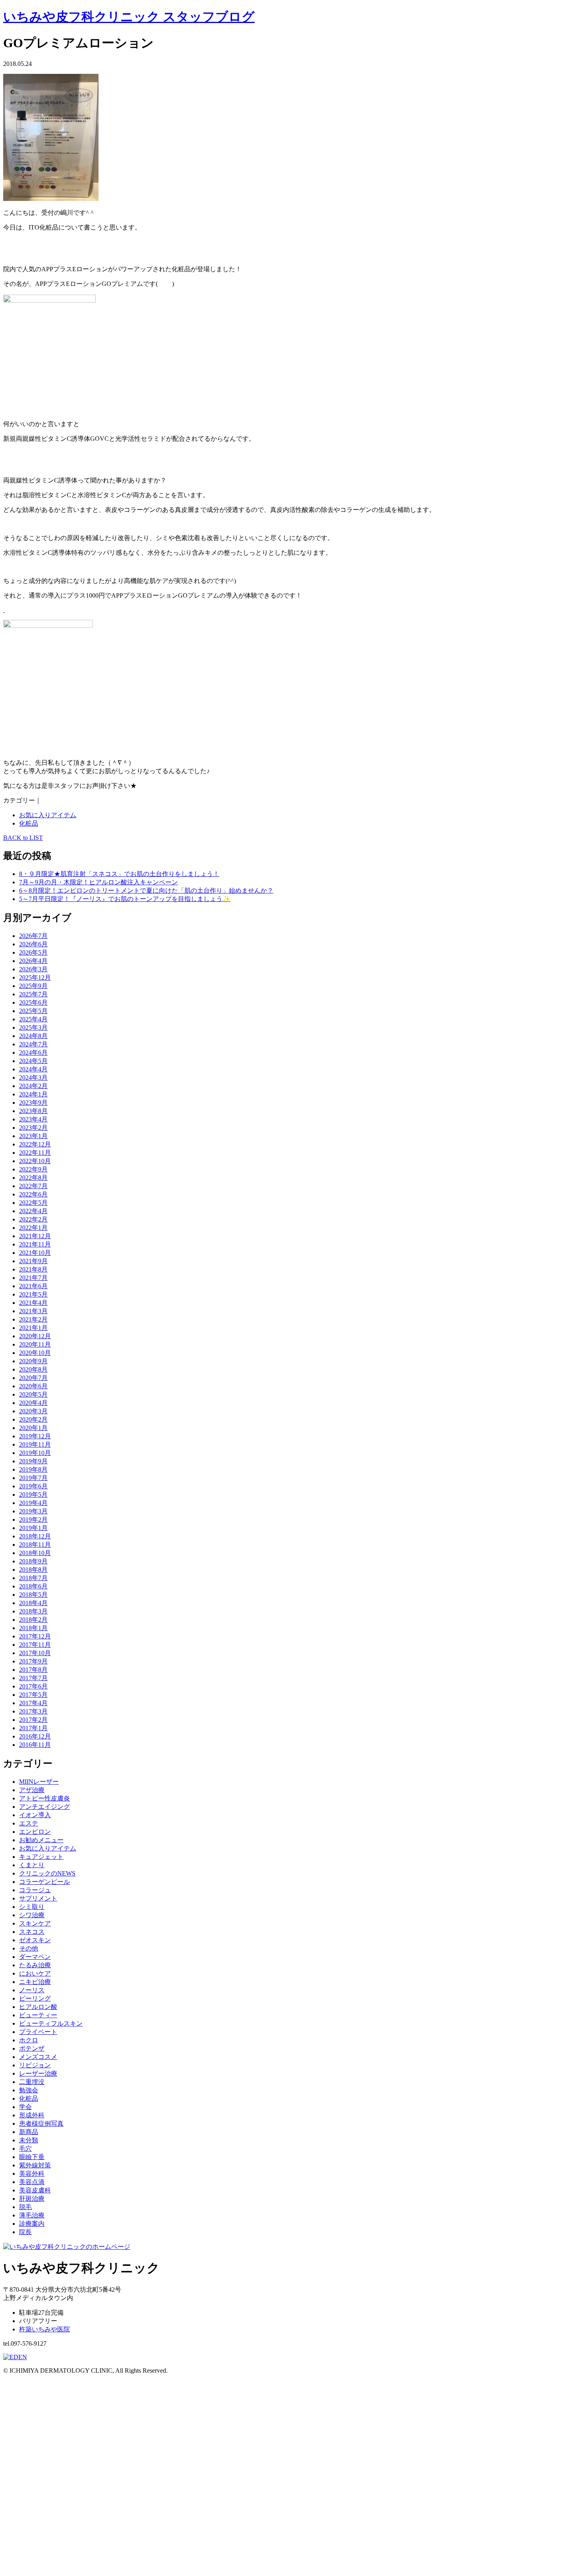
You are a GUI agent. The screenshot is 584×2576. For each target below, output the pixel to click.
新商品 (29, 2132)
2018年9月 (33, 1561)
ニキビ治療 (35, 1982)
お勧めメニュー (41, 1840)
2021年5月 (33, 1294)
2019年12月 (35, 1436)
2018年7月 (33, 1578)
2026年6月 (33, 944)
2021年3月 (33, 1311)
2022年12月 (35, 1144)
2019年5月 (33, 1494)
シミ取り (32, 1907)
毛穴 (25, 2149)
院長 (25, 2232)
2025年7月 (33, 994)
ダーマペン (35, 1957)
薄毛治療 (32, 2215)
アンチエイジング (44, 1807)
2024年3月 (33, 1078)
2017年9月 (33, 1661)
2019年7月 (33, 1478)
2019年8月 (33, 1469)
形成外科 (32, 2115)
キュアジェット (41, 1857)
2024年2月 (33, 1086)
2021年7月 (33, 1278)
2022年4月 (33, 1211)
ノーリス (32, 1990)
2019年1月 (33, 1528)
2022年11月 (35, 1153)
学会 (25, 2107)
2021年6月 (33, 1286)
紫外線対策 (35, 2165)
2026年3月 (33, 969)
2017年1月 (33, 1728)
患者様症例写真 (41, 2124)
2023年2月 (33, 1128)
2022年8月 (33, 1178)
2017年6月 (33, 1686)
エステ (29, 1823)
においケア (35, 1973)
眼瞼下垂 (32, 2157)
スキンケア (35, 1923)
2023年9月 (33, 1103)
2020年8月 (33, 1369)
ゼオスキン (35, 1940)
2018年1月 (33, 1628)
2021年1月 (33, 1328)
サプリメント (38, 1898)
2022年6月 (33, 1194)
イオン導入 (35, 1815)
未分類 (29, 2140)
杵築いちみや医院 (44, 2329)
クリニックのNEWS (47, 1873)
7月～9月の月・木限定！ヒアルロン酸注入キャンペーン (99, 882)
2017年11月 (35, 1645)
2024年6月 (33, 1053)
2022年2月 (33, 1219)
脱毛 (25, 2207)
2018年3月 (33, 1611)
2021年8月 (33, 1269)
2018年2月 (33, 1620)
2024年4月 (33, 1069)
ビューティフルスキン (51, 2023)
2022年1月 (33, 1228)
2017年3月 (33, 1711)
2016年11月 (35, 1745)
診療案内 (32, 2224)
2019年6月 (33, 1486)
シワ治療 (32, 1915)
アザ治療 (32, 1790)
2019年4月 (33, 1503)
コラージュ (35, 1890)
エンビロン (35, 1832)
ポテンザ (32, 2048)
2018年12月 (35, 1536)
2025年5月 (33, 1011)
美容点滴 (32, 2182)
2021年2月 (33, 1319)
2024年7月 (33, 1044)
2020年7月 (33, 1378)
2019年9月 (33, 1461)
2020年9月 (33, 1361)
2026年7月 (33, 936)
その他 (29, 1948)
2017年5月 (33, 1695)
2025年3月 (33, 1028)
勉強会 (29, 2090)
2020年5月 (33, 1394)
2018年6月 (33, 1586)
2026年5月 (33, 952)
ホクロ (29, 2040)
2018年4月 (33, 1603)
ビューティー (38, 2015)
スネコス (32, 1932)
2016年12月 (35, 1736)
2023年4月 (33, 1119)
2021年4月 (33, 1303)
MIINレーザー (39, 1782)
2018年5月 (33, 1595)
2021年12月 (35, 1236)
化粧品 (29, 823)
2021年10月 (35, 1253)
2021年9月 (33, 1261)
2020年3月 (33, 1411)
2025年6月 (33, 1002)
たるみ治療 (35, 1965)
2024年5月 (33, 1061)
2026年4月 (33, 961)
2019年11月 (35, 1444)
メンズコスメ (38, 2057)
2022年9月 (33, 1169)
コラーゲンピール (44, 1882)
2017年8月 (33, 1670)
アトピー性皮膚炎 (44, 1798)
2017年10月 (35, 1653)
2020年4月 (33, 1403)
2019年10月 (35, 1453)
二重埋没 (32, 2082)
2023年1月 (33, 1136)
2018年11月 (35, 1545)
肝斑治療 (32, 2199)
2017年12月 (35, 1636)
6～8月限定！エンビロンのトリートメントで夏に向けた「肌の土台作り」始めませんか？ (146, 891)
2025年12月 (35, 977)
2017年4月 (33, 1703)
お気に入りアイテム (48, 815)
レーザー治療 (38, 2073)
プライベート (38, 2032)
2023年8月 (33, 1111)
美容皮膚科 (35, 2190)
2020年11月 (35, 1344)
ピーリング (35, 1998)
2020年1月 (33, 1428)
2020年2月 (33, 1419)
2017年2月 (33, 1720)
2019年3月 (33, 1511)
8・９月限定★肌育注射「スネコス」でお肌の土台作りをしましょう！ (119, 874)
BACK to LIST (23, 838)
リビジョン (35, 2065)
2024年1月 (33, 1094)
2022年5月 (33, 1203)
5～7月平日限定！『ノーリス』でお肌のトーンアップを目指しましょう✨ (125, 899)
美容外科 (32, 2174)
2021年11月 (35, 1244)
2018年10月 (35, 1553)
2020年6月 (33, 1386)
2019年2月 (33, 1520)
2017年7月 (33, 1678)
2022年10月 (35, 1161)
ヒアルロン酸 (38, 2007)
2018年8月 (33, 1570)
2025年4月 (33, 1019)
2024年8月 (33, 1036)
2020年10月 (35, 1353)
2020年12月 (35, 1336)
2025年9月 (33, 986)
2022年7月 (33, 1186)
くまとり (32, 1865)
